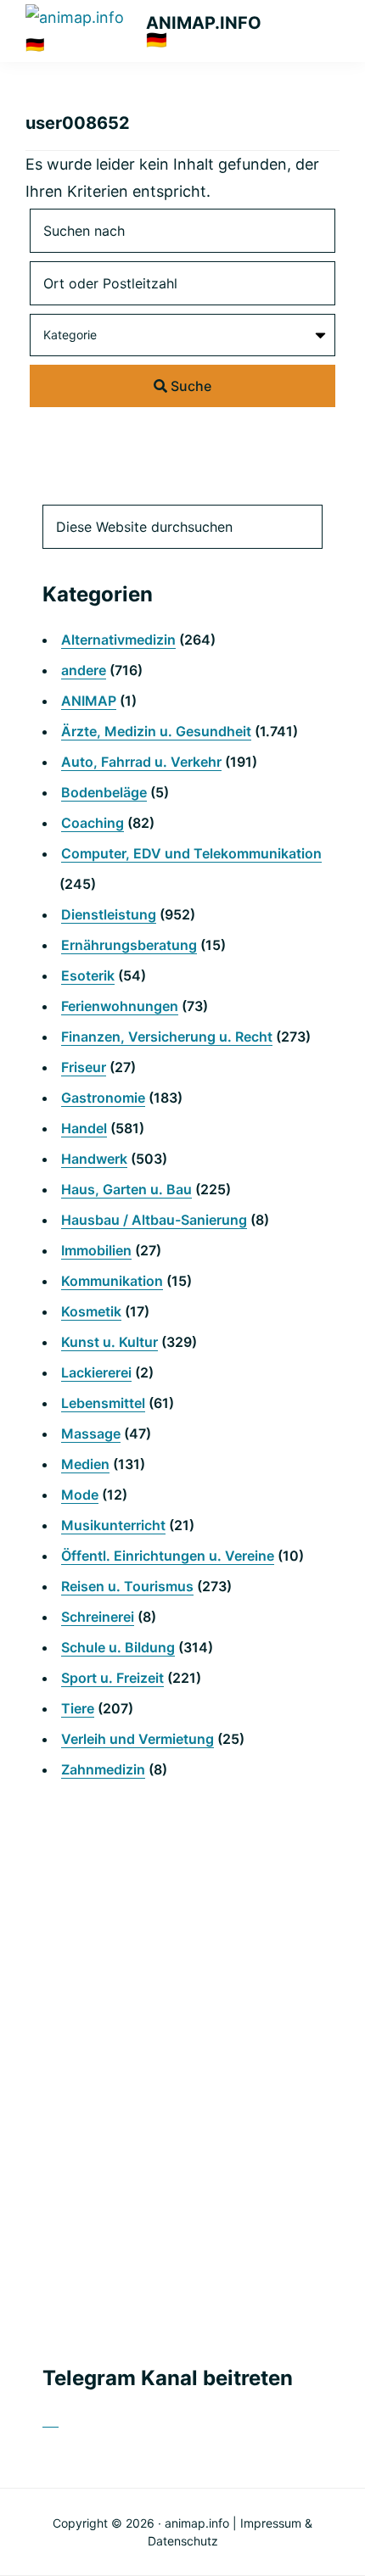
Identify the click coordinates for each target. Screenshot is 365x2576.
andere (84, 670)
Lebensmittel (103, 1403)
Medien (85, 1464)
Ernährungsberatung (129, 945)
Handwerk (94, 1159)
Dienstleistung (109, 914)
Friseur (84, 1067)
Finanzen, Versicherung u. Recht (167, 1037)
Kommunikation (112, 1281)
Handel (84, 1128)
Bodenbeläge (104, 792)
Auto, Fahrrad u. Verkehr (141, 762)
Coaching (93, 823)
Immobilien (96, 1250)
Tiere (78, 1708)
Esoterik (88, 975)
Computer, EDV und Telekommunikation (191, 853)
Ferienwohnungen (120, 1006)
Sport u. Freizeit (112, 1678)
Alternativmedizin (118, 640)
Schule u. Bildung (118, 1647)
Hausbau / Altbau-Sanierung (154, 1220)
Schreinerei (98, 1617)
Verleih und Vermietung (138, 1739)
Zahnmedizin (103, 1769)
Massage (91, 1433)
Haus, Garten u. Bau (126, 1189)
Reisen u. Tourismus (127, 1586)
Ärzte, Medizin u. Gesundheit (156, 731)
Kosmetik (91, 1311)
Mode (80, 1495)
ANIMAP (89, 701)
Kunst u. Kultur (109, 1342)
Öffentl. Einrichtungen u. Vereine (168, 1556)
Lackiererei (96, 1372)
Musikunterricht (113, 1525)
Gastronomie (103, 1098)
